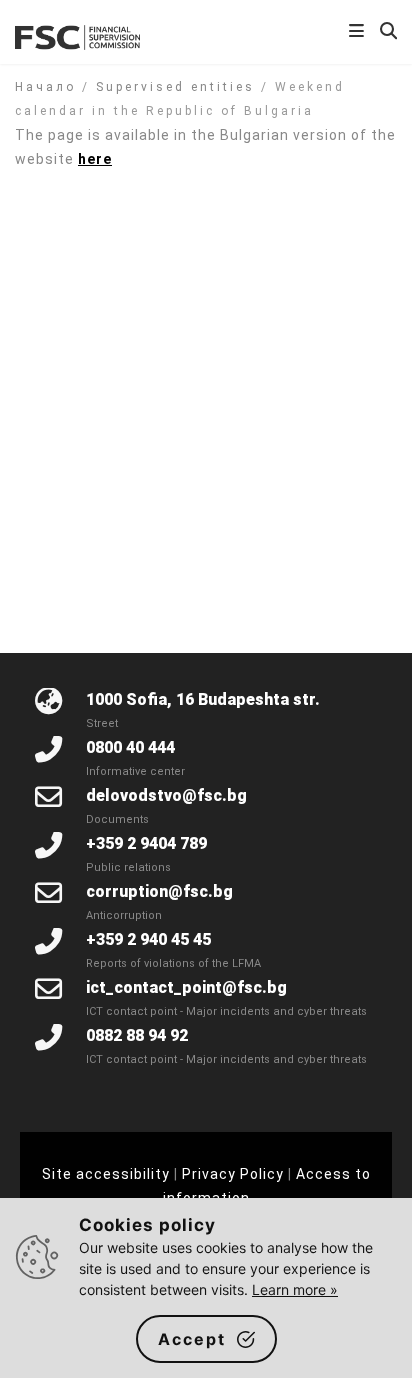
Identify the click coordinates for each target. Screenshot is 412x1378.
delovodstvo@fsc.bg (166, 795)
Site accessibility (106, 1174)
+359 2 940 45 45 (148, 939)
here (95, 159)
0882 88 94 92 (137, 1035)
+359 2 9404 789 (146, 843)
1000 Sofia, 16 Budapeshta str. (203, 699)
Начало (45, 87)
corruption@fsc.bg (159, 891)
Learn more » (295, 1289)
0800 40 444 (130, 747)
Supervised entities (175, 87)
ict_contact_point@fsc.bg (186, 987)
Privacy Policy (233, 1174)
